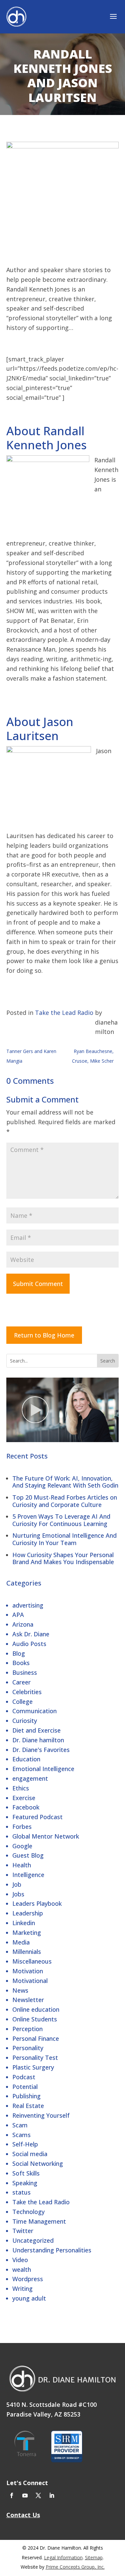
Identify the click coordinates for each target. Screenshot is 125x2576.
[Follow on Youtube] (25, 2495)
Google (22, 1846)
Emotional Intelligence (43, 1769)
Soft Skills (26, 2173)
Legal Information (63, 2557)
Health (22, 1865)
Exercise (24, 1798)
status (21, 2192)
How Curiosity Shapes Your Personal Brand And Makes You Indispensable (63, 1558)
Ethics (21, 1788)
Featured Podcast (37, 1817)
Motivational (30, 1981)
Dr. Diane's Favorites (41, 1750)
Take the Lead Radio (41, 2202)
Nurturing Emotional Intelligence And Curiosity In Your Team (64, 1539)
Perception (27, 2029)
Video (20, 2260)
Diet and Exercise (36, 1730)
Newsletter (28, 2000)
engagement (30, 1778)
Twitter (23, 2231)
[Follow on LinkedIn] (52, 2495)
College (22, 1702)
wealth (22, 2269)
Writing (22, 2289)
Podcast (24, 2077)
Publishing (26, 2096)
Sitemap (94, 2557)
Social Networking (38, 2163)
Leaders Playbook (37, 1903)
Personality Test (35, 2058)
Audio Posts (29, 1644)
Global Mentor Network (46, 1836)
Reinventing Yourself (41, 2115)
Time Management (39, 2221)
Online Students (35, 2019)
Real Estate (28, 2106)
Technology (28, 2212)
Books (21, 1663)
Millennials (27, 1952)
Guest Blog (28, 1855)
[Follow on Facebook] (12, 2495)
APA (18, 1615)
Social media (30, 2154)
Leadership (28, 1913)
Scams (21, 2135)
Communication (34, 1711)
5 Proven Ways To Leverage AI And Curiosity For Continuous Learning (61, 1520)
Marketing (27, 1933)
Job (17, 1884)
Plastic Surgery (33, 2067)
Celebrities (27, 1692)
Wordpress (28, 2279)
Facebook (26, 1807)
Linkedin (24, 1923)
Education (26, 1759)
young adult (29, 2298)
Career (21, 1682)
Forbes (22, 1827)
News (20, 1990)
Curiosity (25, 1721)
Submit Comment (38, 1284)
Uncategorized (33, 2240)
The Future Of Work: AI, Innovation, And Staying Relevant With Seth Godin (65, 1482)
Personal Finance (36, 2038)
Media (21, 1942)
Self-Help (25, 2144)
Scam (20, 2125)
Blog (19, 1653)
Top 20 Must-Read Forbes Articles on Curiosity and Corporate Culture (65, 1501)
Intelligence (28, 1875)
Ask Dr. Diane (31, 1634)
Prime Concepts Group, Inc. (75, 2567)
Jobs (18, 1894)
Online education (36, 2009)
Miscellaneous (32, 1961)
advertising (28, 1605)
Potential (25, 2087)
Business (25, 1672)
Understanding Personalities (52, 2250)
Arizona (23, 1624)
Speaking (25, 2183)
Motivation (28, 1971)
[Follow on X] (38, 2495)
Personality (28, 2048)
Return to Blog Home (44, 1335)
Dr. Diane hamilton (38, 1740)
